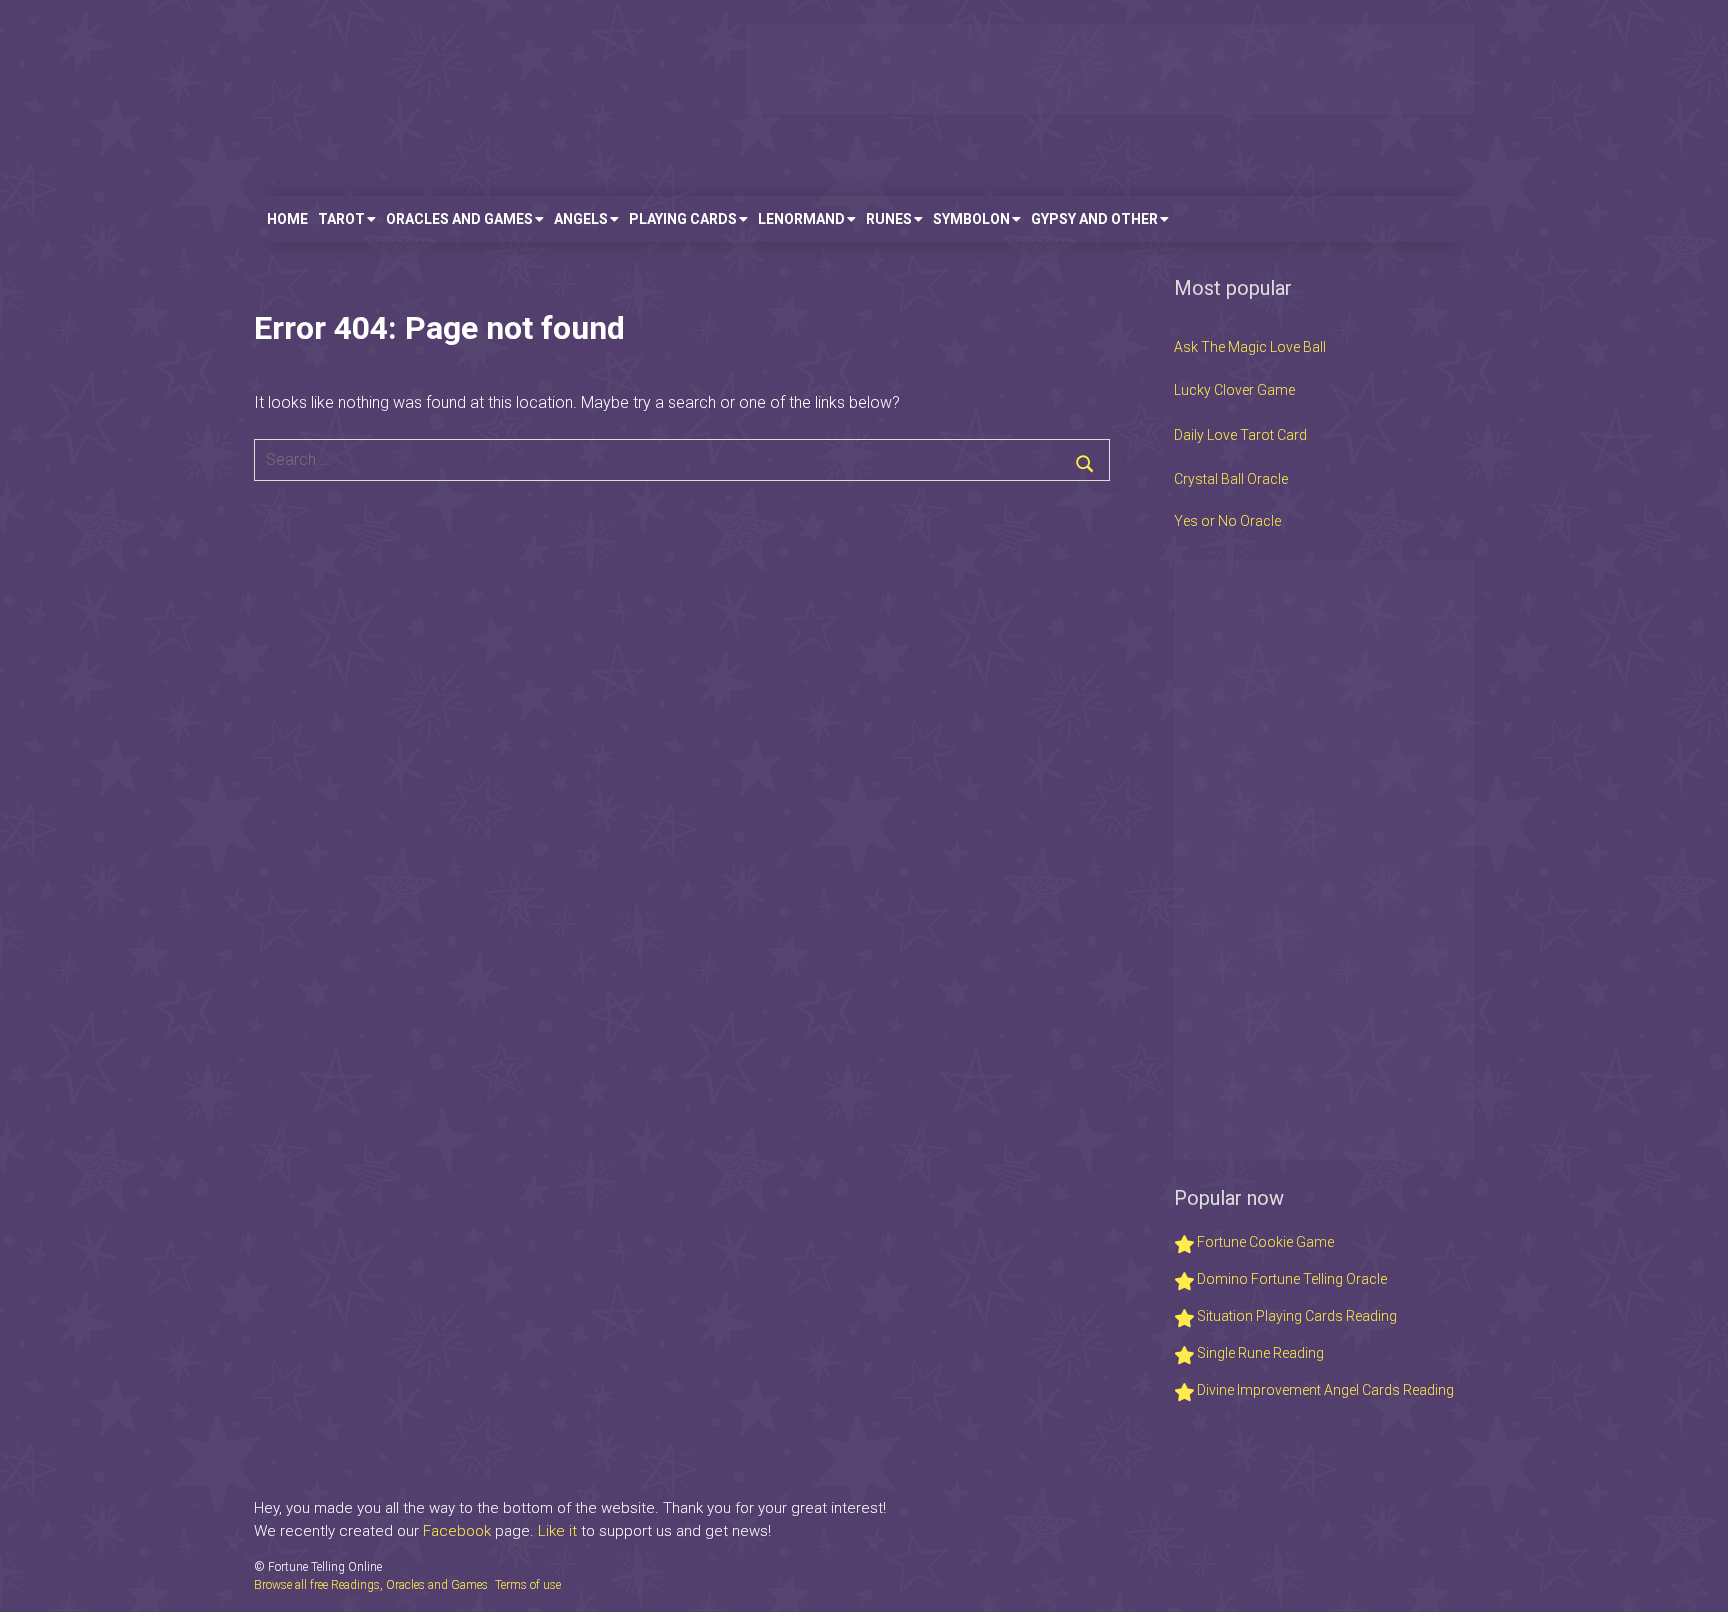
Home (287, 219)
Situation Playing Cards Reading (1295, 1316)
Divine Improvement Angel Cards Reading (1324, 1390)
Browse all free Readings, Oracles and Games (371, 1585)
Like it (557, 1531)
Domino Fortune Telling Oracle (1290, 1279)
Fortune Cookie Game (1264, 1242)
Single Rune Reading (1259, 1353)
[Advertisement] (1110, 69)
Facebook (457, 1531)
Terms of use (528, 1585)
